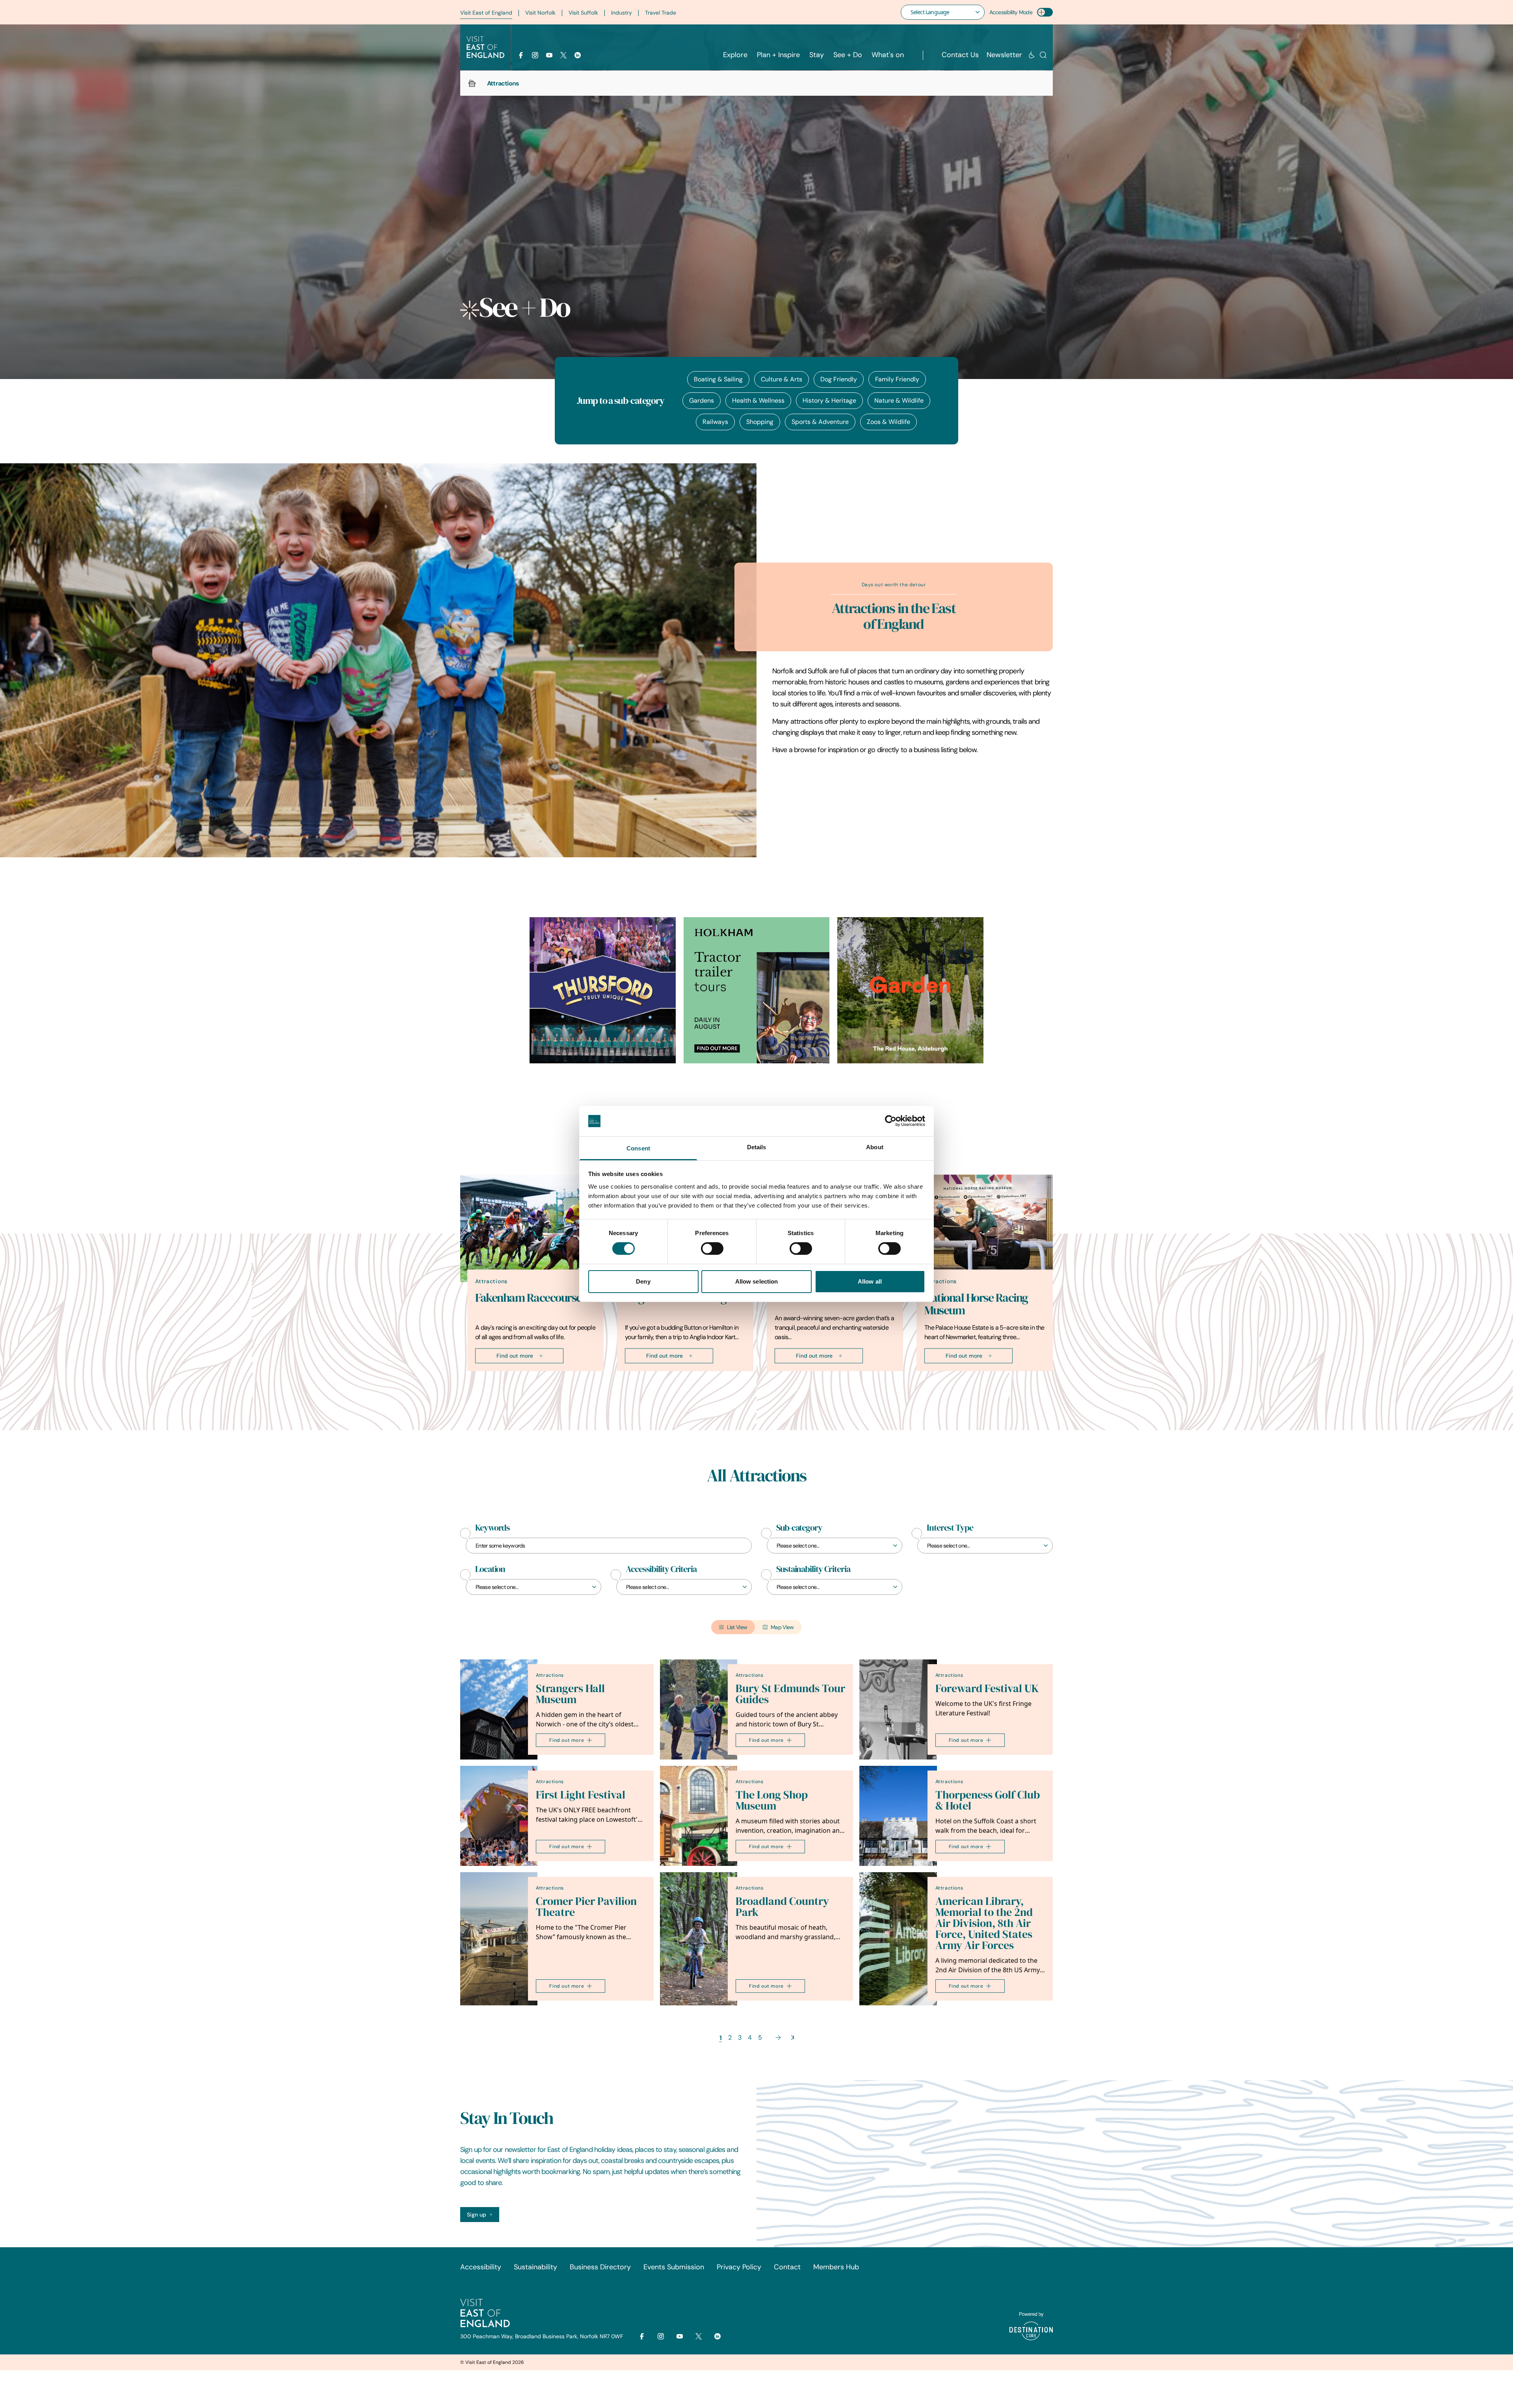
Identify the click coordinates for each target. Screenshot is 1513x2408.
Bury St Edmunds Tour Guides (790, 1694)
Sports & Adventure (820, 422)
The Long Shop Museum (772, 1800)
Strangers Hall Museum (570, 1694)
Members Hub (836, 2267)
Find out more (515, 1356)
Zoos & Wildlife (888, 422)
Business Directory (600, 2267)
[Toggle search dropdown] (1043, 55)
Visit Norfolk (540, 13)
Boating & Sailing (718, 379)
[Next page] (778, 2037)
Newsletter (1004, 55)
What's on (888, 55)
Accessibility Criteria (661, 1569)
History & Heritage (829, 400)
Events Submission (674, 2267)
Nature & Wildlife (899, 400)
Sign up (477, 2215)
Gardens (702, 400)
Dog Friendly (839, 379)
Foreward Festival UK (987, 1688)
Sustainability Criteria (813, 1569)
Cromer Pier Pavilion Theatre (586, 1907)
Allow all (870, 1281)
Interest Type (950, 1528)
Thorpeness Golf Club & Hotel (988, 1800)
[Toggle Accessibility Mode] (1045, 12)
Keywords (493, 1528)
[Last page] (793, 2037)
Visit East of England (486, 13)
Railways (715, 422)
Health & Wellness (758, 400)
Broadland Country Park (782, 1907)
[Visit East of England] (485, 47)
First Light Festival (581, 1795)
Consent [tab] (638, 1148)
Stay (817, 55)
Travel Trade (661, 13)
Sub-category (799, 1528)
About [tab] (875, 1147)
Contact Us (960, 55)
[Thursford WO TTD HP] (603, 990)
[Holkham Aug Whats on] (757, 990)
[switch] (712, 1249)
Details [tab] (757, 1147)
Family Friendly (897, 379)
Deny (643, 1281)
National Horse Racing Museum (976, 1304)
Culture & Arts (782, 379)
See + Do (848, 55)
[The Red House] (910, 990)
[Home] (472, 83)
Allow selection (757, 1281)
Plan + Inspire (778, 55)
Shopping (760, 422)
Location (490, 1569)
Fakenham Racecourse (528, 1298)
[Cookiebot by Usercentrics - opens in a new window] (891, 1121)
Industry (622, 13)
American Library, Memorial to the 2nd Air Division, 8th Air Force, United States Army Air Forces (984, 1923)
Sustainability (535, 2267)
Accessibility (481, 2267)
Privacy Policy (739, 2267)
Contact (787, 2267)
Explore (735, 55)
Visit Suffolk (583, 13)
